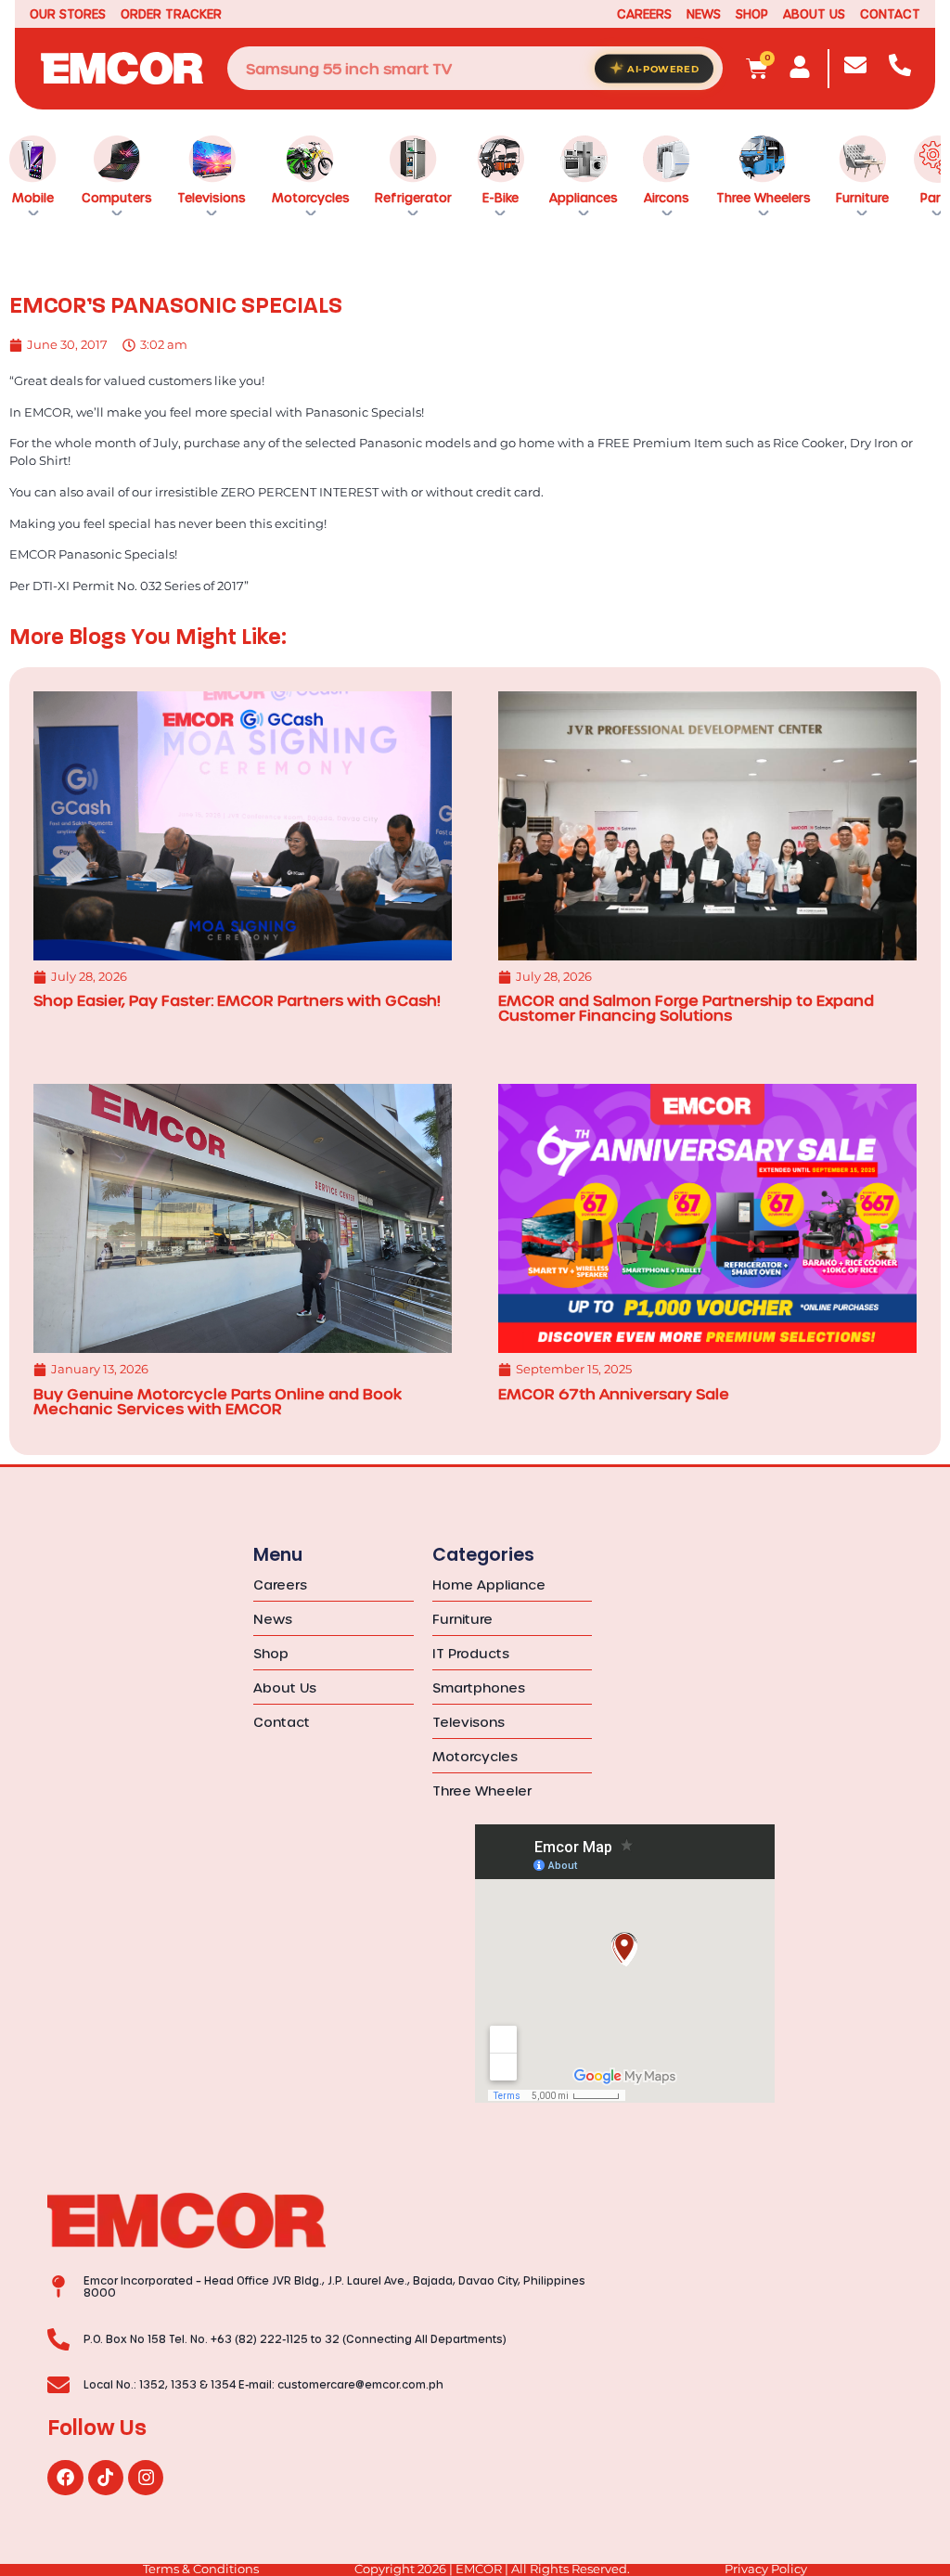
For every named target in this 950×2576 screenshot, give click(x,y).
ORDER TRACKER (171, 13)
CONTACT (890, 13)
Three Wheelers (764, 197)
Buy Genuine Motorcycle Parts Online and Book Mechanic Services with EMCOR (218, 1401)
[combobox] (475, 68)
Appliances (584, 197)
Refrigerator (413, 197)
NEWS (704, 13)
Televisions (212, 197)
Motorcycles (311, 197)
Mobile (33, 197)
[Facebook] (65, 2478)
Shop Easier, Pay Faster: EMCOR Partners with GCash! (237, 1000)
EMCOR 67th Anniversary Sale (614, 1393)
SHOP (752, 13)
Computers (117, 197)
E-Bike (501, 197)
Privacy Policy (766, 2569)
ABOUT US (814, 13)
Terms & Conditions (201, 2569)
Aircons (667, 197)
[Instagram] (146, 2478)
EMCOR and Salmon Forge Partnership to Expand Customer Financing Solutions (686, 1007)
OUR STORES (68, 13)
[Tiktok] (106, 2478)
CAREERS (644, 13)
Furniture (862, 197)
